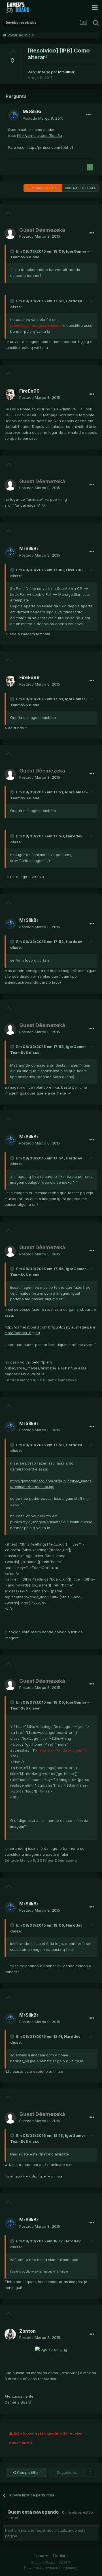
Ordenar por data (80, 188)
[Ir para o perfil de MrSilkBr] (14, 115)
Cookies (61, 2556)
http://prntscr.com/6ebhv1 (50, 147)
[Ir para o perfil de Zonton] (10, 2334)
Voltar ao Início (20, 35)
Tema (40, 2556)
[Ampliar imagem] (51, 2349)
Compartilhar (28, 2472)
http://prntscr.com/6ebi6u (40, 135)
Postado (43, 118)
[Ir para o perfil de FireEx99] (10, 394)
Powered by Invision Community (51, 2568)
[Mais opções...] (88, 115)
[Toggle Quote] (13, 251)
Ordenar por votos (43, 188)
